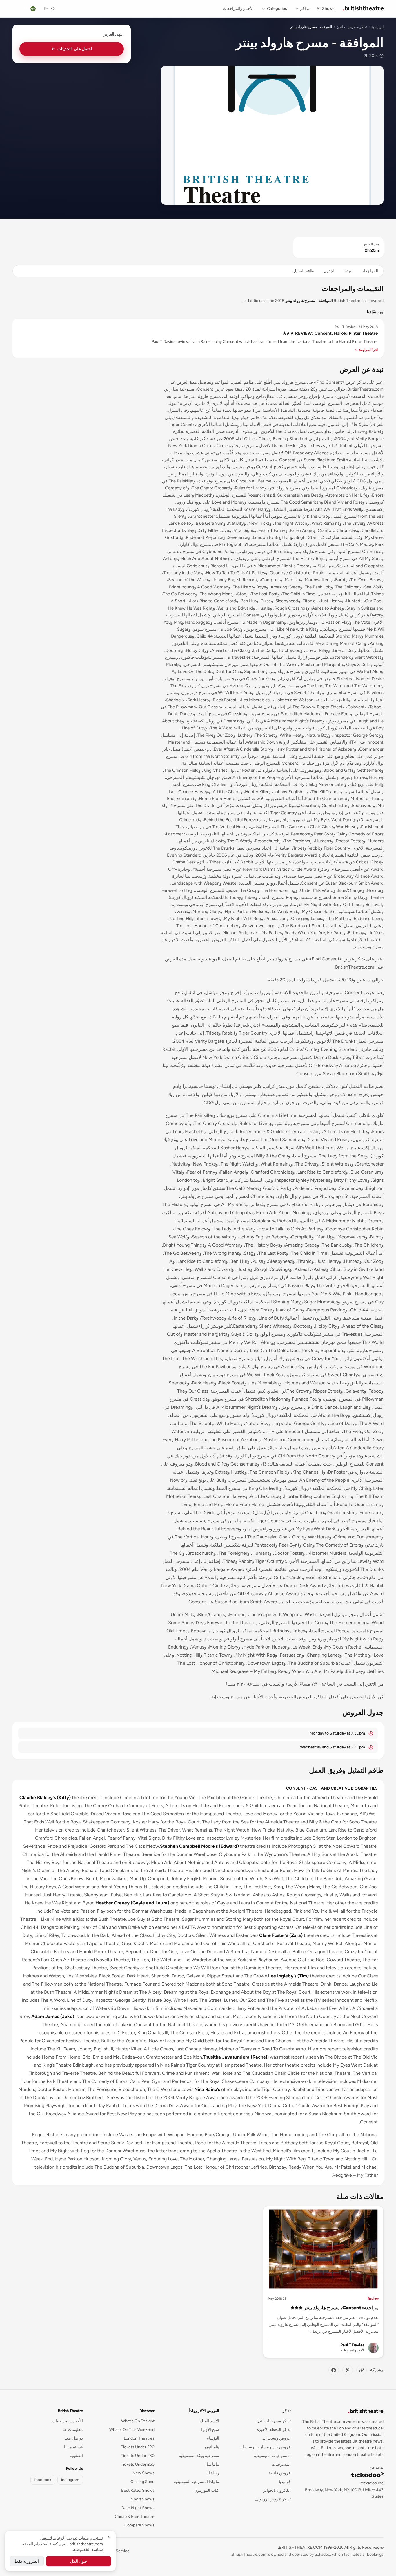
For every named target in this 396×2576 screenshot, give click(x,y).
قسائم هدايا (73, 2447)
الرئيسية (377, 27)
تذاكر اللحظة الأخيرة (274, 2430)
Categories (277, 9)
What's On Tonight (138, 2421)
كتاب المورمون (207, 2490)
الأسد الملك (209, 2421)
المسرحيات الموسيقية (272, 2456)
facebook (43, 2480)
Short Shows (143, 2499)
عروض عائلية (280, 2473)
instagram (70, 2480)
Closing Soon (142, 2482)
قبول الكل (79, 2561)
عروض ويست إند (277, 2438)
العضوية (76, 2456)
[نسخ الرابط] (362, 2370)
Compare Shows (139, 2525)
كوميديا (285, 2482)
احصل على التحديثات (72, 49)
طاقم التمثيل (304, 271)
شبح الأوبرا (210, 2430)
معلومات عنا (73, 2430)
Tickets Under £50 (138, 2464)
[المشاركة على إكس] (348, 2370)
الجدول (329, 271)
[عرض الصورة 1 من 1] (272, 135)
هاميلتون (212, 2447)
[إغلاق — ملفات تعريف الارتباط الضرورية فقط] (109, 2537)
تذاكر (305, 9)
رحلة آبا (213, 2473)
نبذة (348, 271)
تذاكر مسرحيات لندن (352, 27)
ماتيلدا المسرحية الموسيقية (196, 2482)
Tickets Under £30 (138, 2456)
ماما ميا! (212, 2464)
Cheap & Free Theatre (135, 2516)
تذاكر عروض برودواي (273, 2499)
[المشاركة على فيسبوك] (334, 2370)
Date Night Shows (138, 2508)
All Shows (326, 9)
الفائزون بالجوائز (277, 2490)
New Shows (143, 2473)
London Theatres (139, 2438)
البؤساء (213, 2438)
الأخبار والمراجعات (238, 9)
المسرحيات (281, 2464)
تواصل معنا (74, 2438)
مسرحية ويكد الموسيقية (199, 2456)
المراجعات (369, 271)
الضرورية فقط (27, 2561)
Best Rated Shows (138, 2490)
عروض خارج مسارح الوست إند (265, 2447)
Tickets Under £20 (138, 2447)
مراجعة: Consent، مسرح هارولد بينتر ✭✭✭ (335, 2308)
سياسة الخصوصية (88, 2550)
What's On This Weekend (132, 2430)
